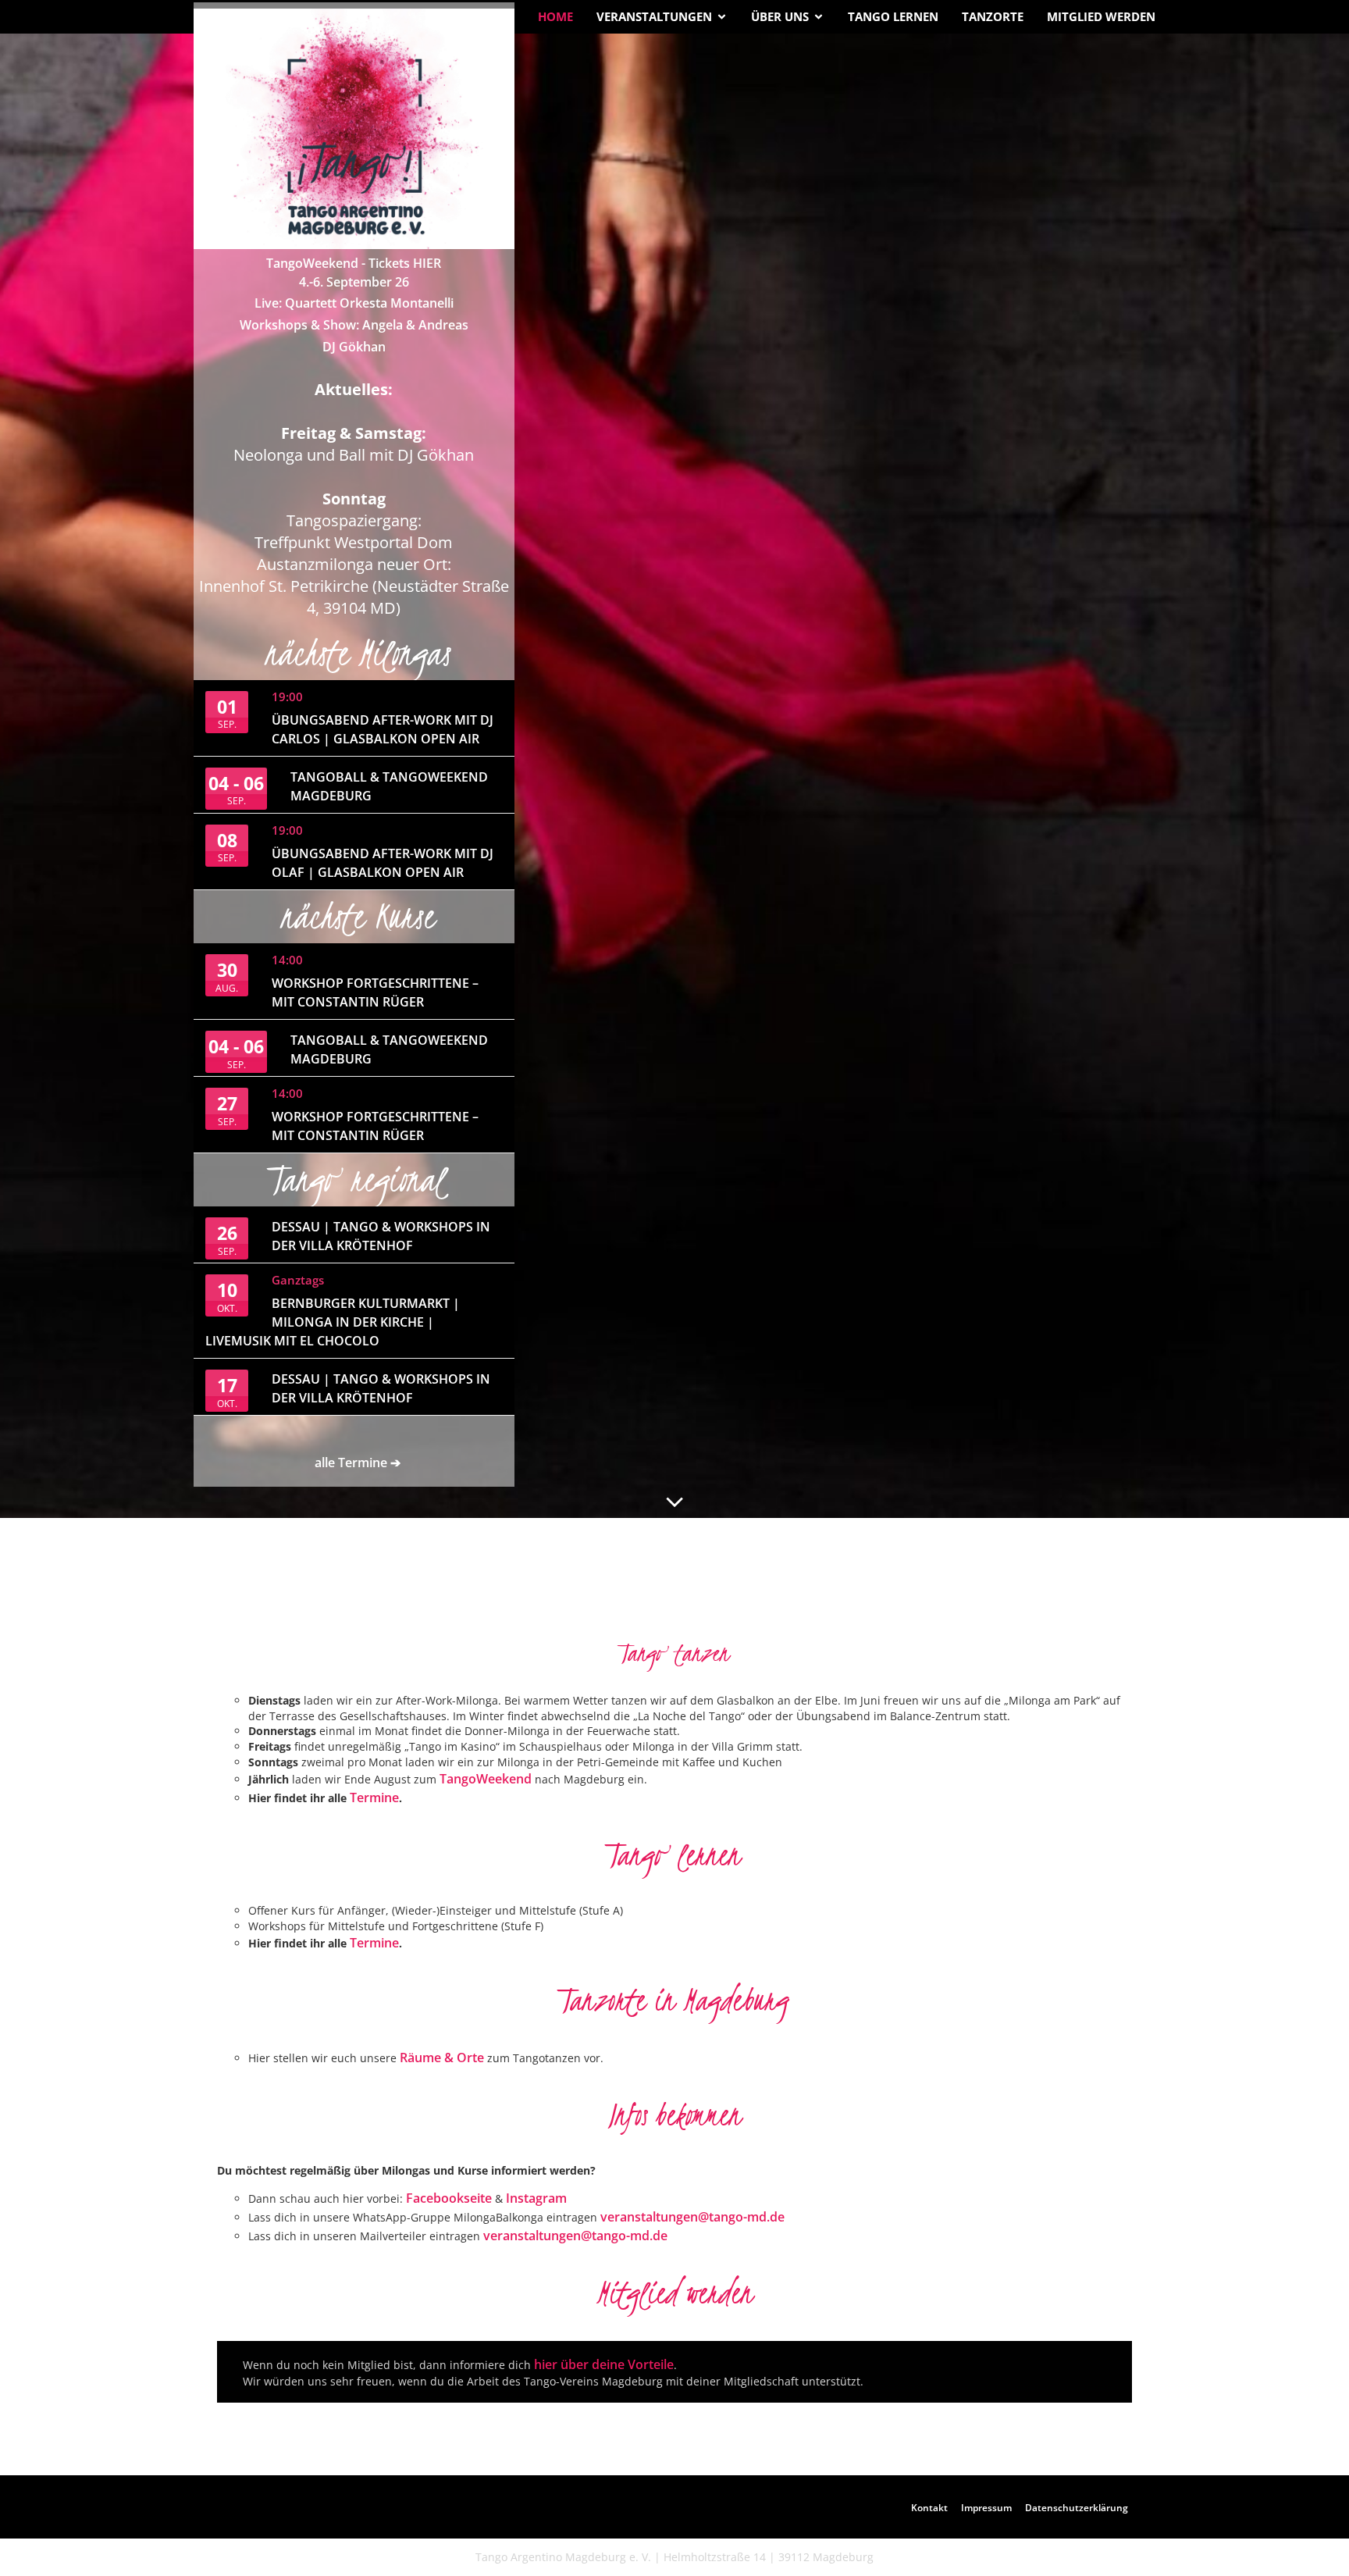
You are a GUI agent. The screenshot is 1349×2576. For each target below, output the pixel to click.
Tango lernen (893, 16)
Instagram (536, 2198)
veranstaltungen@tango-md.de (692, 2217)
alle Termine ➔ (358, 1463)
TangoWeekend (487, 1779)
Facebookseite (449, 2198)
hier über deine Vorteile (604, 2364)
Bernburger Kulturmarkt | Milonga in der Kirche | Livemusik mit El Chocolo (333, 1322)
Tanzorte (993, 16)
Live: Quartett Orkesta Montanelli (354, 303)
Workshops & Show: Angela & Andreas (354, 325)
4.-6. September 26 (354, 282)
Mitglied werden (1101, 16)
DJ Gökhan (354, 347)
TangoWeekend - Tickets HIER (354, 263)
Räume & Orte (442, 2058)
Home (555, 16)
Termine (374, 1797)
